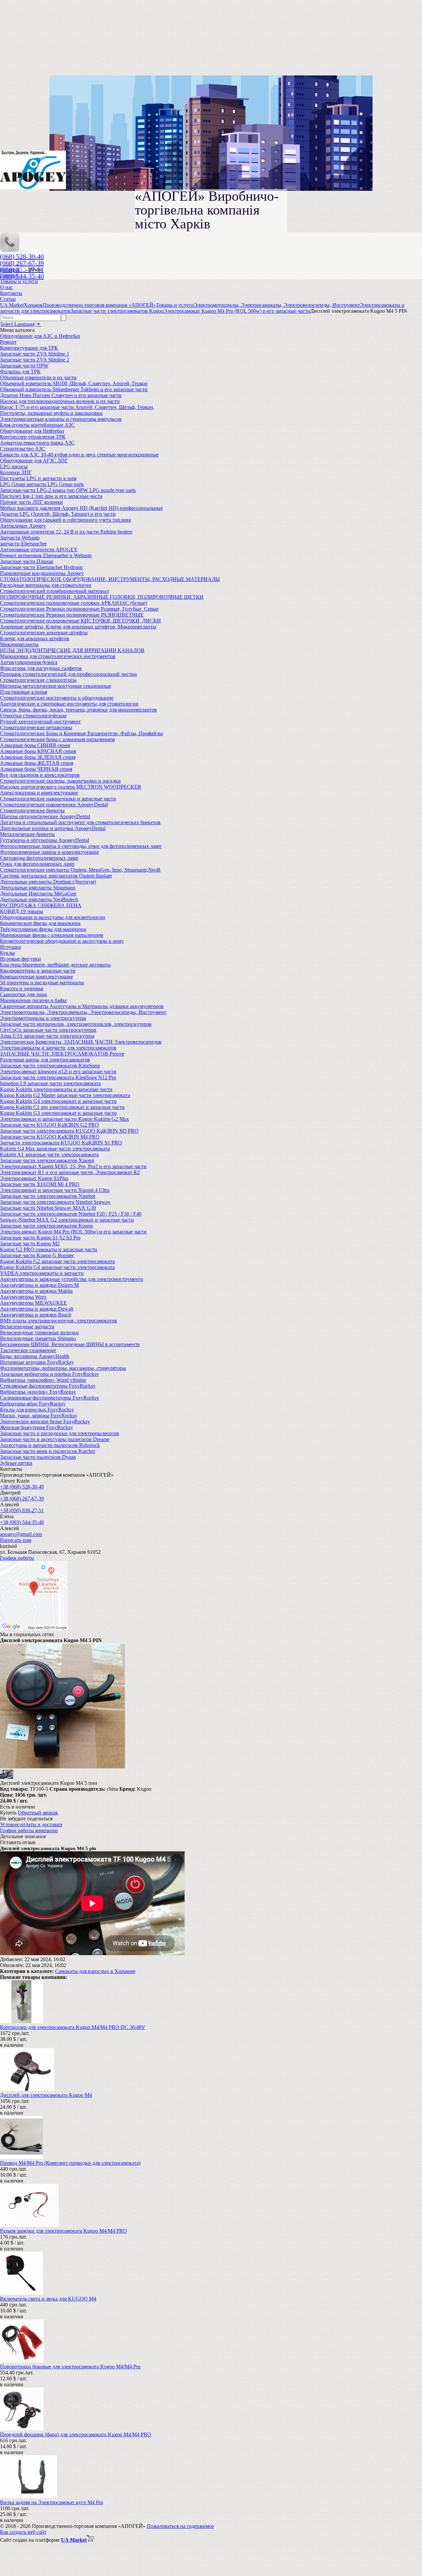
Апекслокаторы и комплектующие (39, 793)
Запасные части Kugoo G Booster (37, 1255)
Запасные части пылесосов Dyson (38, 1457)
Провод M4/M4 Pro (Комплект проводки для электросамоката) (70, 2163)
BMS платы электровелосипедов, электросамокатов (59, 1321)
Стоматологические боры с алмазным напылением (57, 739)
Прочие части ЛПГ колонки (31, 502)
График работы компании (29, 1830)
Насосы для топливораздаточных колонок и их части (60, 401)
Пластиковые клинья (24, 692)
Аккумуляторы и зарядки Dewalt (37, 1309)
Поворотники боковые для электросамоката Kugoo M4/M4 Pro (70, 2367)
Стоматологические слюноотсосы (38, 680)
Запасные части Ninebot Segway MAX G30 (48, 1208)
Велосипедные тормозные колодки (39, 1332)
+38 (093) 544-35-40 (22, 1522)
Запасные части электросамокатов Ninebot (48, 1196)
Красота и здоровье (22, 988)
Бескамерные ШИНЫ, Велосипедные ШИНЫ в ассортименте (70, 1344)
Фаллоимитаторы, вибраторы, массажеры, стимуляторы (63, 1368)
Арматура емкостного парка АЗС (37, 443)
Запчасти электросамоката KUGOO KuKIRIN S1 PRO (61, 1143)
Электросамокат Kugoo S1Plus (34, 1178)
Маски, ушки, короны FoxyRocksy (39, 1416)
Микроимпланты (19, 644)
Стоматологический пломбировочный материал (54, 591)
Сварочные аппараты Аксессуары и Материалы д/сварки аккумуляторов (82, 1006)
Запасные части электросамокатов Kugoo (46, 1226)
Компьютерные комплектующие (36, 977)
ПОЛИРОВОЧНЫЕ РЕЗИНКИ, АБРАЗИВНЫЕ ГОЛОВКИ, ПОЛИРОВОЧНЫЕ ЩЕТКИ (102, 597)
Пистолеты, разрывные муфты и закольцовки (51, 413)
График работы (17, 1558)
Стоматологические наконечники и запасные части (58, 799)
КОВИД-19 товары (22, 911)
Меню (35, 269)
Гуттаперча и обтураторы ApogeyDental (45, 840)
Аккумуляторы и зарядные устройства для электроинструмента (72, 1279)
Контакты (11, 293)
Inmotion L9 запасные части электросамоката (50, 1083)
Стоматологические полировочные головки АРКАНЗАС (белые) (74, 603)
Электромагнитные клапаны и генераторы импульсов (61, 419)
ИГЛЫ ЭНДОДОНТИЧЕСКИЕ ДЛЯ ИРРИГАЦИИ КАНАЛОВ (72, 650)
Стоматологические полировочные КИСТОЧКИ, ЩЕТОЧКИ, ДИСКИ (80, 621)
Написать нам (16, 1540)
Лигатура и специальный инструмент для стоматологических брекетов (80, 822)
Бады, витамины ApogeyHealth (35, 1356)
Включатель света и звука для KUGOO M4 (48, 2299)
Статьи (8, 299)
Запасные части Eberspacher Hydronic (42, 567)
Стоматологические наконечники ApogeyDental (54, 805)
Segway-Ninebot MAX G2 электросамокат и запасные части (67, 1220)
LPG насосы (14, 466)
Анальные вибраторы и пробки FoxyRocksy (49, 1374)
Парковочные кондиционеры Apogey (42, 573)
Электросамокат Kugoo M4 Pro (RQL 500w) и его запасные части (73, 1232)
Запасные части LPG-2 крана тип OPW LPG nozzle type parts (68, 490)
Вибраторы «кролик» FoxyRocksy (38, 1392)
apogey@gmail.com (21, 1534)
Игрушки (11, 947)
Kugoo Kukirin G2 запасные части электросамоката (57, 1261)
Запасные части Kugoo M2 (30, 1244)
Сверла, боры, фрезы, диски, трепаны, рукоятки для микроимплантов (78, 710)
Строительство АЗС (23, 449)
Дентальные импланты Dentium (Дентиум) (48, 882)
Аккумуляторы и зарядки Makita (36, 1291)
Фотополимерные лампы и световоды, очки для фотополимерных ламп (81, 846)
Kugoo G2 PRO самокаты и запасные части (49, 1249)
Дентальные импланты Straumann (38, 888)
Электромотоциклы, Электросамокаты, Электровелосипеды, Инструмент (83, 1012)
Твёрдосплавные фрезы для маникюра (43, 929)
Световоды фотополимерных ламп (39, 858)
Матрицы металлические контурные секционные (56, 686)
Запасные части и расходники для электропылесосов (60, 1433)
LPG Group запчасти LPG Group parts (42, 484)
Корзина (10, 269)
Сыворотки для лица (23, 994)
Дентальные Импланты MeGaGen (38, 894)
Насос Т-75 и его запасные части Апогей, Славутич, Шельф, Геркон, (77, 407)
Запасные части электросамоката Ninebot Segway (55, 1202)
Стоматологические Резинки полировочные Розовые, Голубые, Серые (79, 609)
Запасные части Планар (27, 561)
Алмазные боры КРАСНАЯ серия (38, 751)
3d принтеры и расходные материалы (42, 983)
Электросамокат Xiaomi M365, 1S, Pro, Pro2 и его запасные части (73, 1166)
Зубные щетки (16, 1463)
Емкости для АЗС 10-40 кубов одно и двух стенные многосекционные (79, 455)
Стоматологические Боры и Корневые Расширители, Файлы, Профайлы (81, 733)
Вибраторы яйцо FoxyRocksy (33, 1404)
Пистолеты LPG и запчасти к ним (38, 478)
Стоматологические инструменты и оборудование (57, 698)
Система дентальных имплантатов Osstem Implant (56, 876)
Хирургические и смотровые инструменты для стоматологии (69, 704)
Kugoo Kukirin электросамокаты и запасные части (56, 1089)
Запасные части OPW (24, 366)
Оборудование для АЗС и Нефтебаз (40, 336)
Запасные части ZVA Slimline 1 (35, 354)
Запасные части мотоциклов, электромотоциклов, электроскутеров (76, 1024)
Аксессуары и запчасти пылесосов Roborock (50, 1445)
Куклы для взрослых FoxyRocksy (37, 1410)
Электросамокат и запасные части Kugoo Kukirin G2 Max (64, 1119)
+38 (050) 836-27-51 (22, 1510)
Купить (8, 1813)
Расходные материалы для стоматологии (46, 585)
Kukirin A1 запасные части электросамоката (49, 1155)
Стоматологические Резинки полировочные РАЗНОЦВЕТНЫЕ (72, 615)
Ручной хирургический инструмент (40, 722)
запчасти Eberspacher (23, 544)
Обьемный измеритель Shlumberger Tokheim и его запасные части (74, 389)
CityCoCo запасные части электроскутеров (48, 1030)
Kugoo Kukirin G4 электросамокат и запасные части (58, 1101)
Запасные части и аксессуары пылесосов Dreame (55, 1439)
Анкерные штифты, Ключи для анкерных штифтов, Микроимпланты (78, 627)
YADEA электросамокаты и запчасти (42, 1273)
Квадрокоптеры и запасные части (38, 971)
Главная (9, 275)
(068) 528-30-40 (22, 256)
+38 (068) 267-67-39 (22, 1499)
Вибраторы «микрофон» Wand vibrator (43, 1380)
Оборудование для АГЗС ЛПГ (34, 461)
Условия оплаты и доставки (31, 1824)
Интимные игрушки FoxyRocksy (37, 1362)
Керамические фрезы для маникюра (40, 923)
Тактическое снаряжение (28, 1350)
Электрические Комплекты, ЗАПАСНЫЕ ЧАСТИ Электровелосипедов (81, 1042)
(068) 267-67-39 (22, 263)
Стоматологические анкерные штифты (44, 633)
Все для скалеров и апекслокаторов (40, 775)
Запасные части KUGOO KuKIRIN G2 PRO (49, 1125)
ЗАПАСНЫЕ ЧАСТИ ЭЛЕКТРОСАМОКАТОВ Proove (62, 1054)
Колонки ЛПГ (16, 472)
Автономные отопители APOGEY (39, 550)
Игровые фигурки (20, 959)
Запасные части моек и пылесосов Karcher (48, 1451)
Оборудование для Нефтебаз (32, 431)
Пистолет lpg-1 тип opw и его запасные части (51, 496)
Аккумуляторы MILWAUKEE (33, 1303)
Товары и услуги (19, 281)
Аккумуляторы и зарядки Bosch (36, 1315)
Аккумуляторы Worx (23, 1297)
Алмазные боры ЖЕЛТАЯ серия (37, 763)
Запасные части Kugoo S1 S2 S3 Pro (40, 1238)
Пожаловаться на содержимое (180, 2526)
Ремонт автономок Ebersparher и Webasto (46, 555)
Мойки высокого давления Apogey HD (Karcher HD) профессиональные (81, 508)
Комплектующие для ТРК (29, 348)
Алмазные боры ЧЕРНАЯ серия (36, 769)
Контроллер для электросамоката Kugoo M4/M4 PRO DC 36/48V (73, 2027)
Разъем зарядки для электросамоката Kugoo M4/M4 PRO (63, 2231)
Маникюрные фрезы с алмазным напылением (52, 935)
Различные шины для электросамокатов (45, 1060)
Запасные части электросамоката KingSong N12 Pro (58, 1077)
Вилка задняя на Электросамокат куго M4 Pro (52, 2502)
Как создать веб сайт (23, 2532)
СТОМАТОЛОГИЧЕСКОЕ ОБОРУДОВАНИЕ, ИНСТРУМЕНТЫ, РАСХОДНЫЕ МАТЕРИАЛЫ (110, 579)
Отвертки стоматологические (33, 716)
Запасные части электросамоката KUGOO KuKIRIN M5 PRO (69, 1131)
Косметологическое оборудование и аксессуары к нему (62, 941)
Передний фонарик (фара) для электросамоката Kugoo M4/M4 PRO (76, 2434)
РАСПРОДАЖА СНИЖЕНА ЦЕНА (41, 905)
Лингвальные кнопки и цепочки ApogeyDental (53, 828)
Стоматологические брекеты (32, 810)
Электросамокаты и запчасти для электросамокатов (58, 1048)
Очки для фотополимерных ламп (37, 864)
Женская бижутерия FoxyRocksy (36, 1427)
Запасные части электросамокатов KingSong (50, 1066)
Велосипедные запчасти (27, 1327)
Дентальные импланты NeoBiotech (39, 899)
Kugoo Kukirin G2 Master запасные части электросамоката (65, 1095)
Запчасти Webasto (20, 538)
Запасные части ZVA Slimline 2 (35, 360)
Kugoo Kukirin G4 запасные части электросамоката (57, 1267)
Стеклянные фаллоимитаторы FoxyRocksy (48, 1386)
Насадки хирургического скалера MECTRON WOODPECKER (71, 787)
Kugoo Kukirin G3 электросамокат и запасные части (58, 1113)
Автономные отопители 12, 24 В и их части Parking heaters (66, 532)
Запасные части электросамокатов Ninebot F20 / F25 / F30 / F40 (71, 1214)
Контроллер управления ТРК (33, 437)
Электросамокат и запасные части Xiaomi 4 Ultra (55, 1190)
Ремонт (8, 342)
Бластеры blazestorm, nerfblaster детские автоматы (55, 965)
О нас (6, 287)
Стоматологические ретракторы (36, 727)
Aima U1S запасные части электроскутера (47, 1036)
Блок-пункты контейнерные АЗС (37, 425)
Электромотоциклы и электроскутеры (43, 1018)
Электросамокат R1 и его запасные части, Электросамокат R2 (70, 1172)
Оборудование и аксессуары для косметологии (53, 917)
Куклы (7, 953)
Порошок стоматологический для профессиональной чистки (68, 674)
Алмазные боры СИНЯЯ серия (35, 745)
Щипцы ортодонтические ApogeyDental (45, 816)
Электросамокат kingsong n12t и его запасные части (58, 1071)
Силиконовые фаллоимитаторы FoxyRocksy (50, 1398)
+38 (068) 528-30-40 (22, 1487)
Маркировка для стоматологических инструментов (58, 656)
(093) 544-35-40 (22, 276)
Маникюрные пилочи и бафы (33, 1000)
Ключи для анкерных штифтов (35, 638)
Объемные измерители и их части (38, 377)
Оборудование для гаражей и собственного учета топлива (65, 520)
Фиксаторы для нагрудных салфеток (41, 668)
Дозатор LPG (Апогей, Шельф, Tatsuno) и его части (58, 514)
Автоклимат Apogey (23, 526)
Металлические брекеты (27, 834)
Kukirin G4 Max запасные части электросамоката (55, 1149)
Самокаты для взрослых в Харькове (95, 1971)
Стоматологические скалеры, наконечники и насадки (60, 781)
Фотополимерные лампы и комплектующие (49, 852)
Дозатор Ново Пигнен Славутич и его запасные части (61, 395)
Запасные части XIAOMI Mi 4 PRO (40, 1184)
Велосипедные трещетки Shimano (38, 1338)
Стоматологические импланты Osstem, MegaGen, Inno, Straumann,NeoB (80, 870)
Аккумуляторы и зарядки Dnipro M (39, 1285)
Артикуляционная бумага (29, 662)
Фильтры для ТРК (20, 372)
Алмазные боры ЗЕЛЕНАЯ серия (38, 757)
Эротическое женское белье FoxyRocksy (45, 1421)
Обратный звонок (38, 1813)
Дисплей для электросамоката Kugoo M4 (46, 2095)
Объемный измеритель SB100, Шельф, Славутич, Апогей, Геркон (74, 383)
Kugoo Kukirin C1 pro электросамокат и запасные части (62, 1107)
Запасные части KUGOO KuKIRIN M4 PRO (50, 1137)
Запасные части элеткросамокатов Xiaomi (47, 1160)
